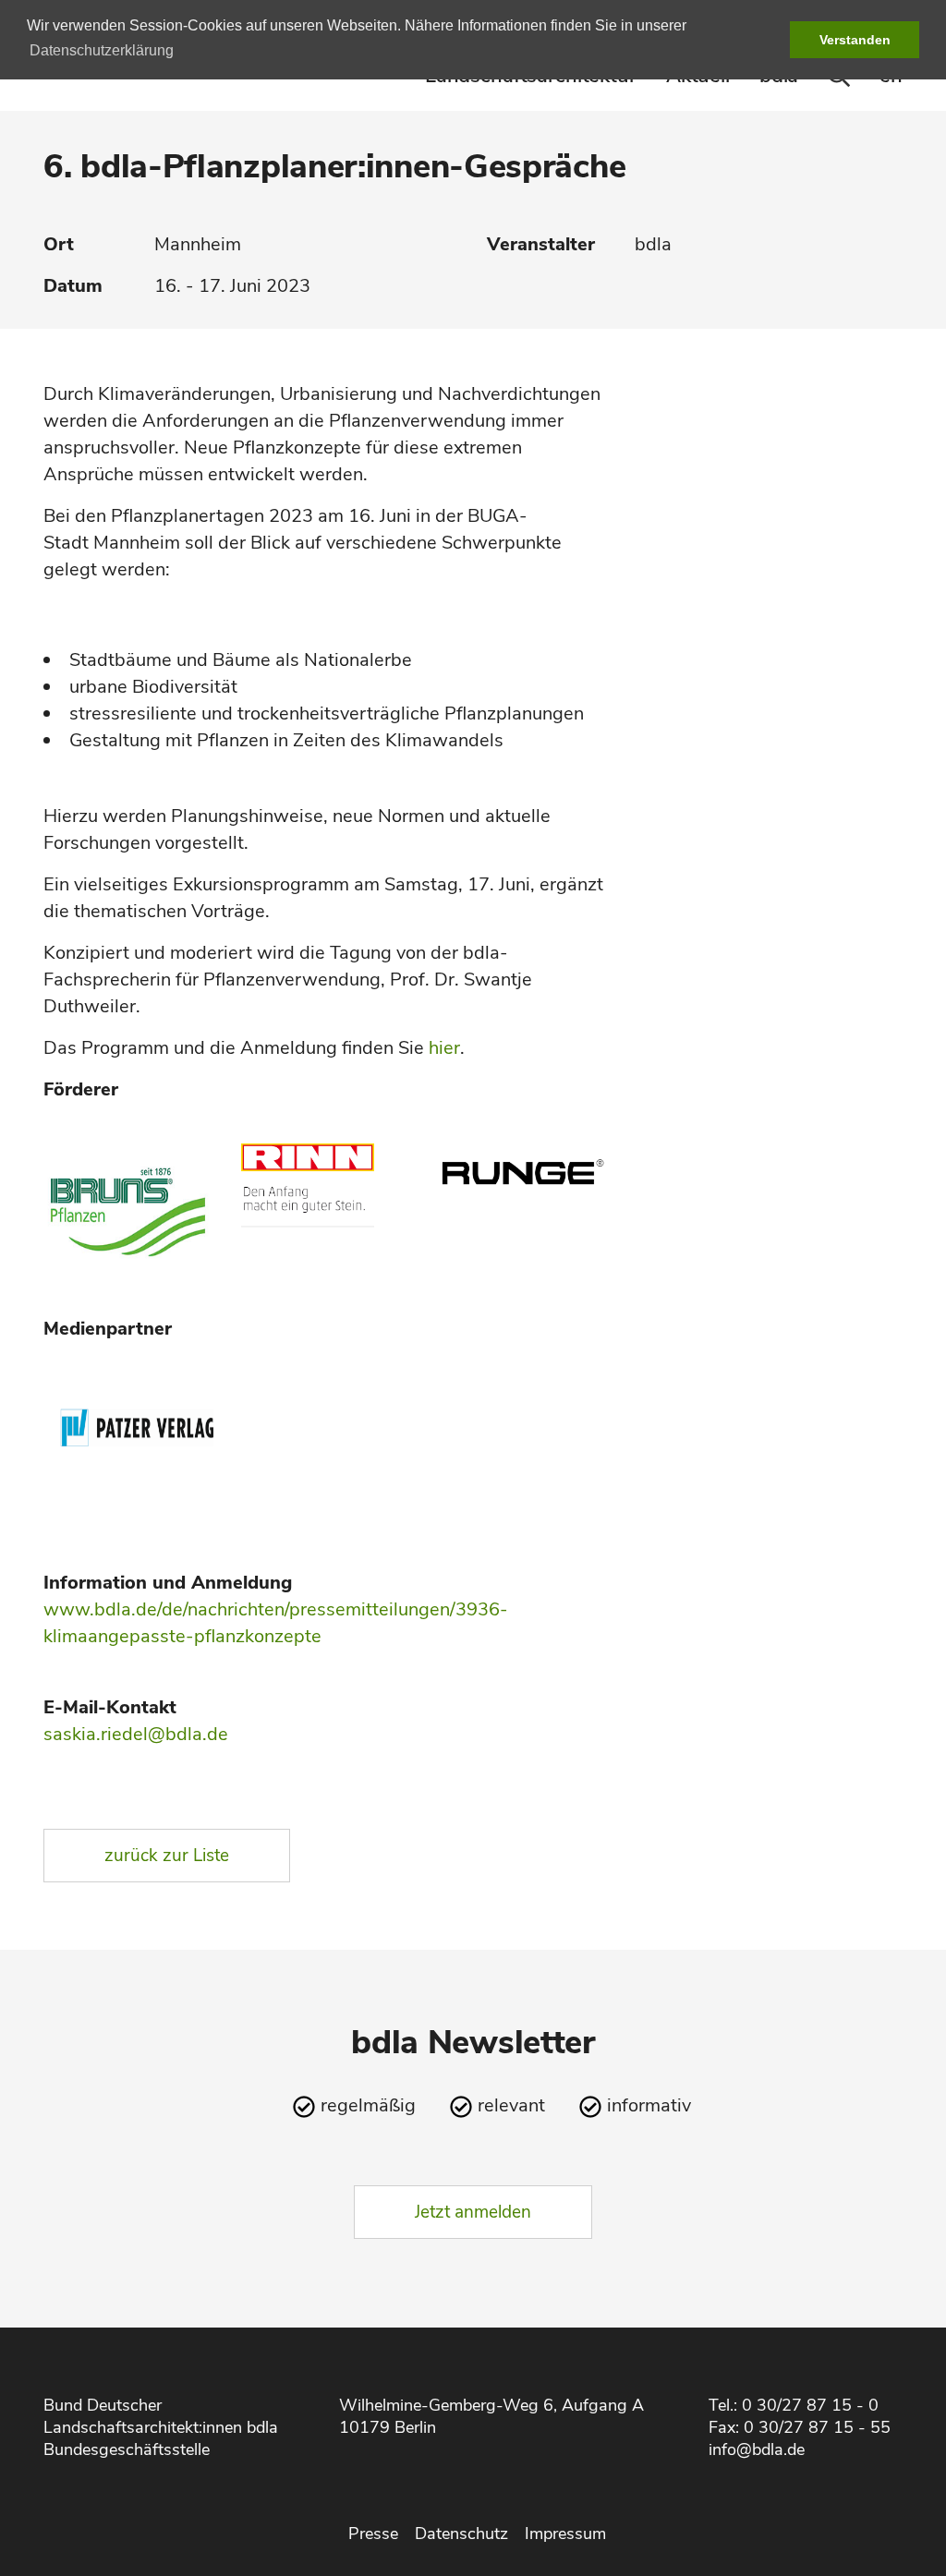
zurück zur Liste (167, 1856)
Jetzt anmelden (473, 2212)
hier (444, 1048)
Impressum (565, 2534)
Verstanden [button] (855, 40)
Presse (373, 2534)
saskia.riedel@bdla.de (136, 1734)
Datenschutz (461, 2534)
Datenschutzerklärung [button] (102, 50)
